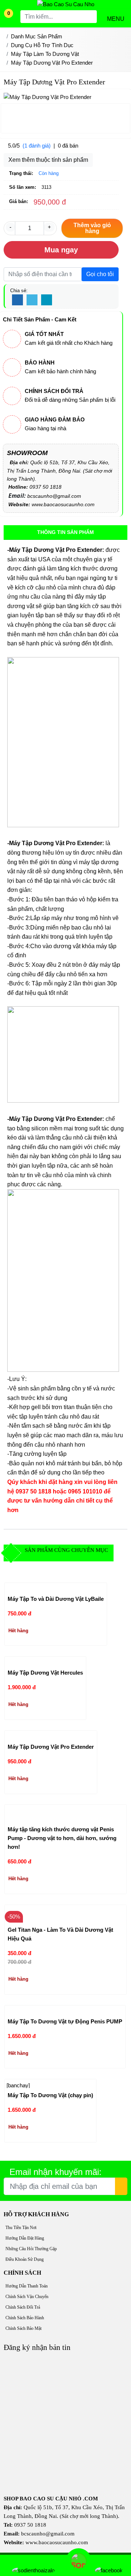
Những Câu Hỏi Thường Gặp (31, 2249)
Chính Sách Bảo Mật (23, 2328)
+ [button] (49, 227)
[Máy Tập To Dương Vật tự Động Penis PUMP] (62, 2010)
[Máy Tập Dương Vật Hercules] (44, 1661)
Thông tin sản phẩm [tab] (65, 532)
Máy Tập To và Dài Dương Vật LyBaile (56, 1599)
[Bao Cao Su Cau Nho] (66, 4)
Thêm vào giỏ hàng (92, 228)
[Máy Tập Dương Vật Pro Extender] (49, 1735)
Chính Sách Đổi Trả (23, 2307)
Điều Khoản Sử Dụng (25, 2259)
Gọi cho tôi (100, 274)
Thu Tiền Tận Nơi (21, 2228)
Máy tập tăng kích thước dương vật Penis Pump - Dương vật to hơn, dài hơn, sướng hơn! (62, 1838)
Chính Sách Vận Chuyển (27, 2297)
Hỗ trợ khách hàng (36, 2214)
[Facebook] (17, 300)
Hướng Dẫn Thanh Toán (27, 2286)
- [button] (10, 227)
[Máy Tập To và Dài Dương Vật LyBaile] (53, 1587)
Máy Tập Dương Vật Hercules (45, 1673)
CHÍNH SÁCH (22, 2273)
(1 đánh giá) (37, 146)
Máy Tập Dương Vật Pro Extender (51, 1747)
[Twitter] (32, 300)
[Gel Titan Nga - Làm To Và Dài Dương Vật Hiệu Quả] (65, 1914)
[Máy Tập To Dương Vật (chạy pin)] (48, 2084)
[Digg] (47, 300)
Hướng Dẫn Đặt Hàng (25, 2238)
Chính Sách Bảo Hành (25, 2318)
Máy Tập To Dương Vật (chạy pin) (50, 2095)
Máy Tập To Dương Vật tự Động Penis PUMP (65, 2021)
